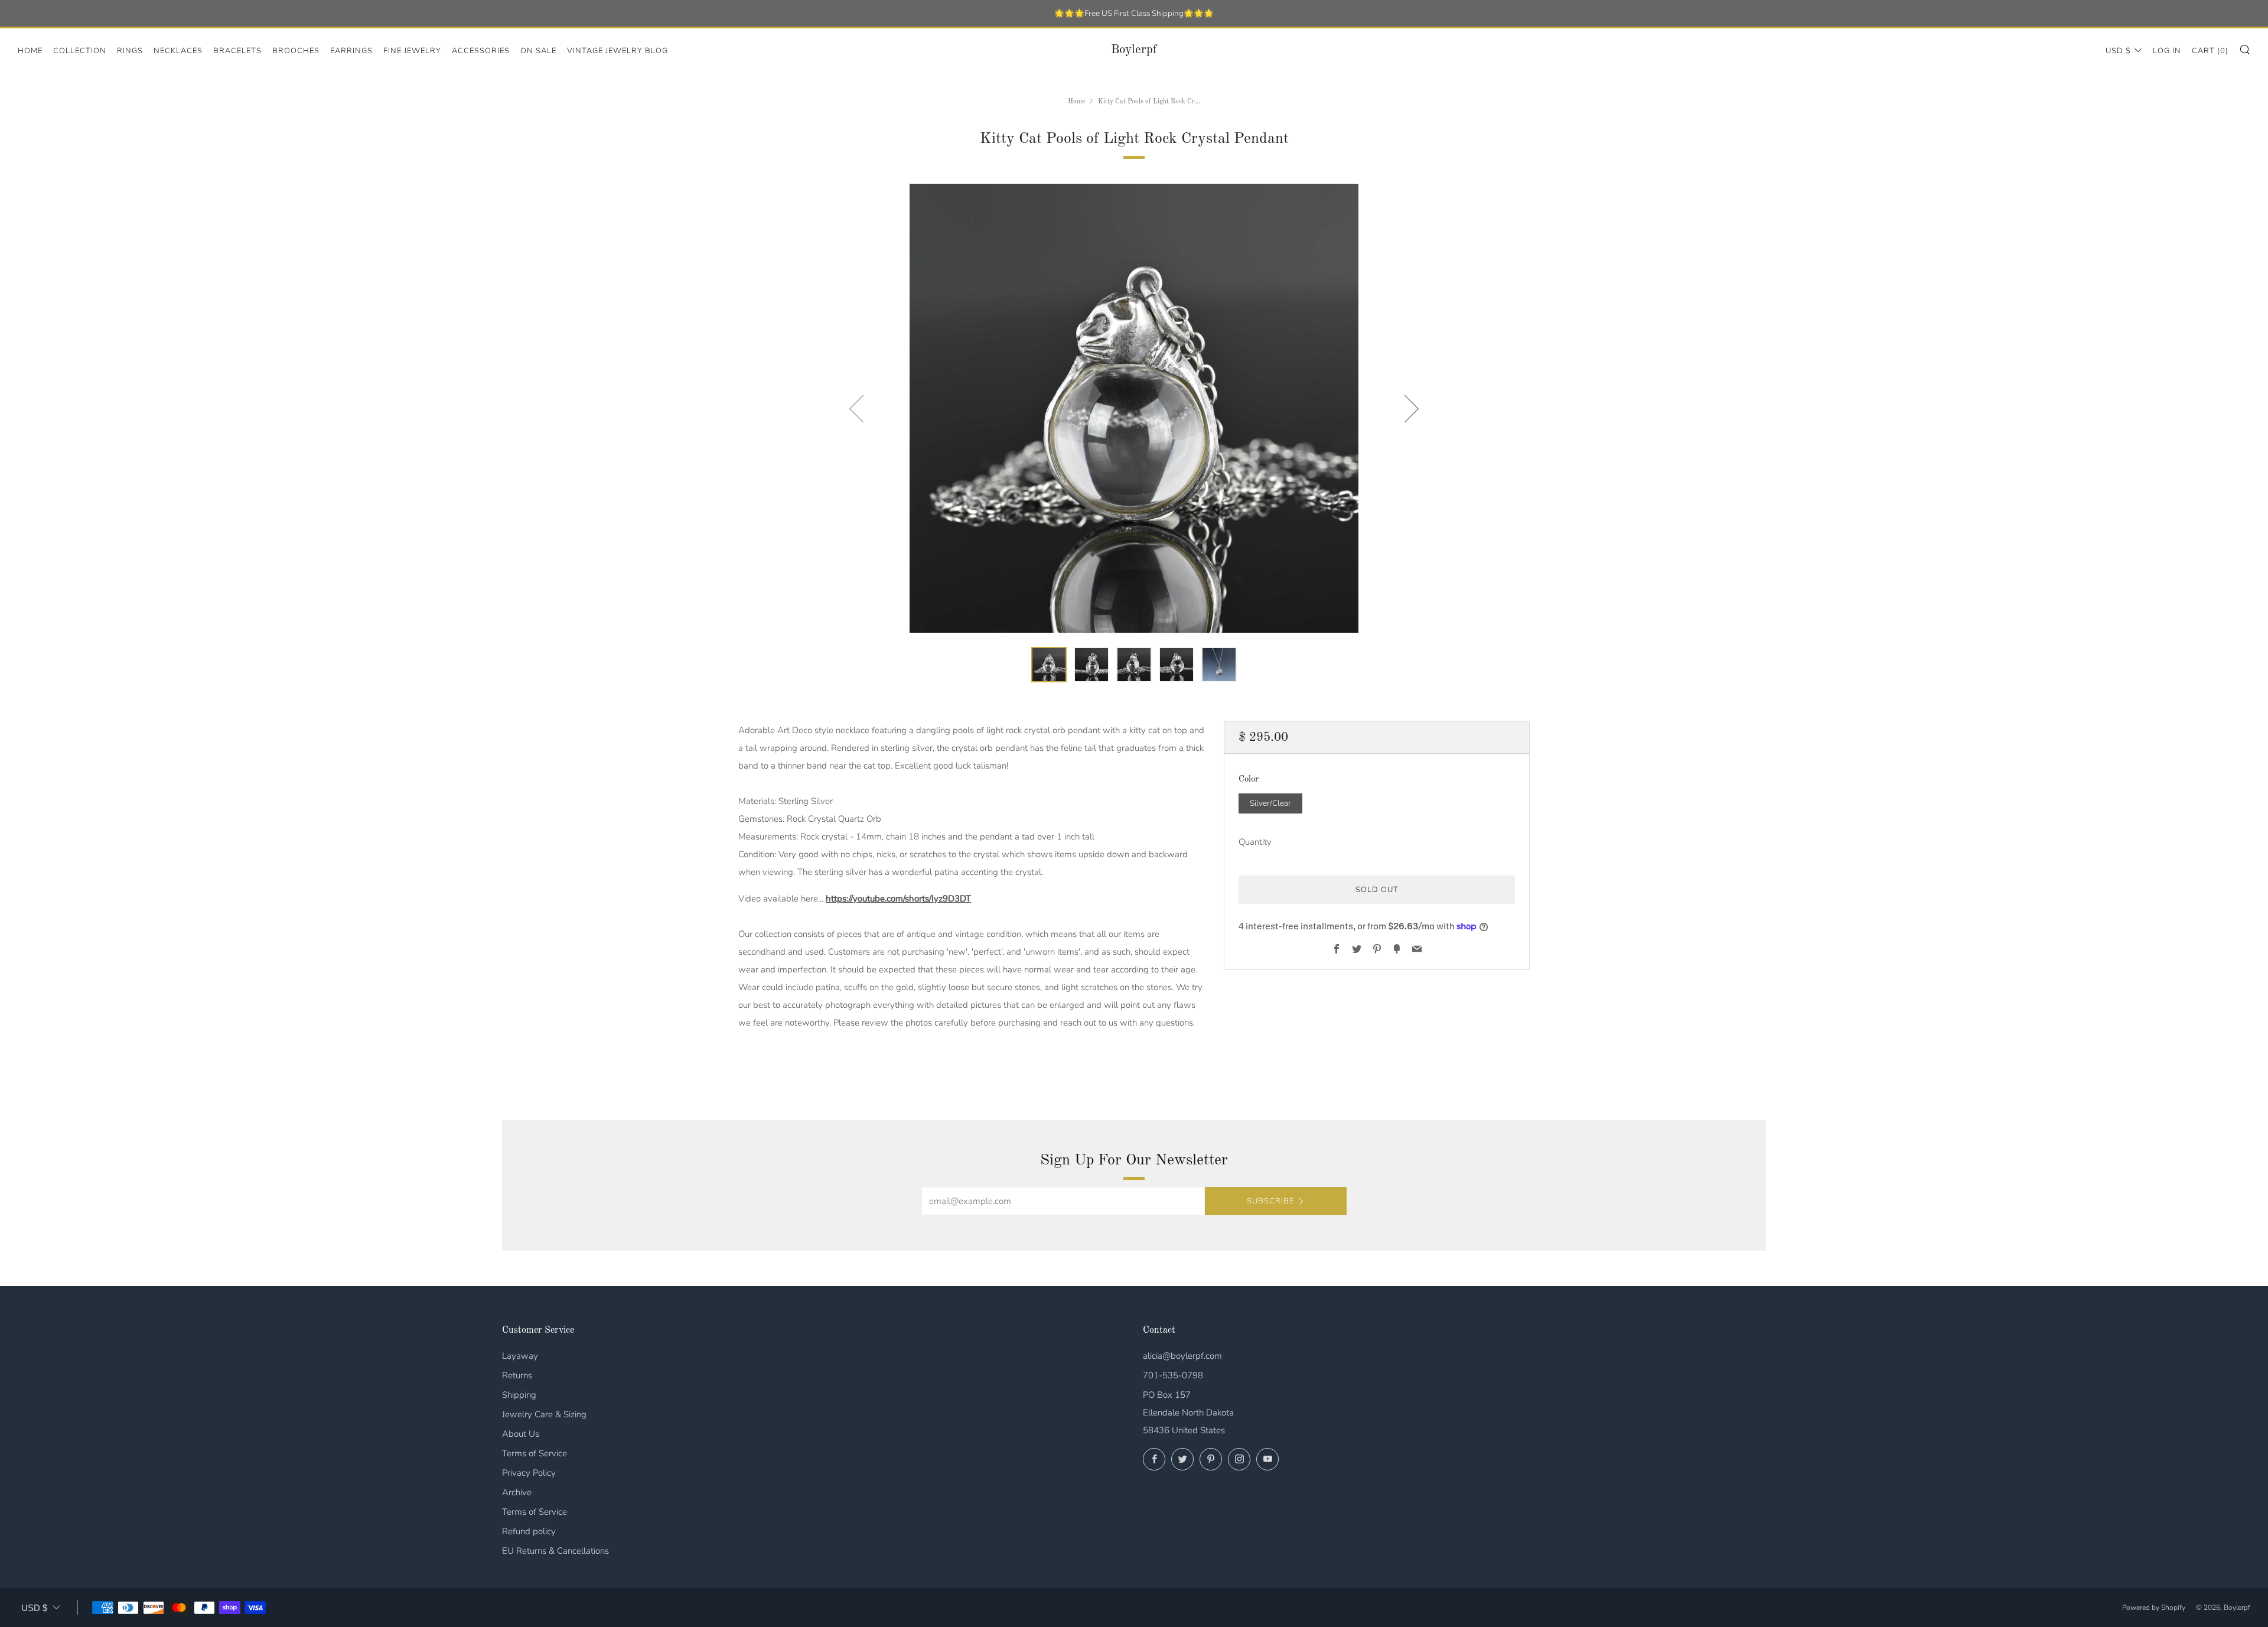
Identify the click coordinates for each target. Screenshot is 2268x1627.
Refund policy (529, 1531)
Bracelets (237, 51)
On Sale (538, 51)
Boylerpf (1134, 50)
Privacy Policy (529, 1473)
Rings (130, 51)
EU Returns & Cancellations (555, 1551)
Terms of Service (535, 1453)
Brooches (296, 51)
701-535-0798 (1173, 1375)
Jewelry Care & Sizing (544, 1414)
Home (30, 51)
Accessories (481, 51)
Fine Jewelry (412, 51)
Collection (80, 51)
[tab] (1049, 665)
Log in (2167, 51)
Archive (517, 1492)
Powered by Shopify (2154, 1608)
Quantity (1255, 842)
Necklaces (178, 51)
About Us (521, 1434)
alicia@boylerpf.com (1182, 1356)
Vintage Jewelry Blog (617, 51)
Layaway (520, 1356)
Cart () (2210, 51)
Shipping (519, 1395)
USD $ (2118, 51)
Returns (517, 1375)
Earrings (351, 51)
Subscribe (1270, 1201)
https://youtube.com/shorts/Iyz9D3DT (898, 899)
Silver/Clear (1270, 803)
